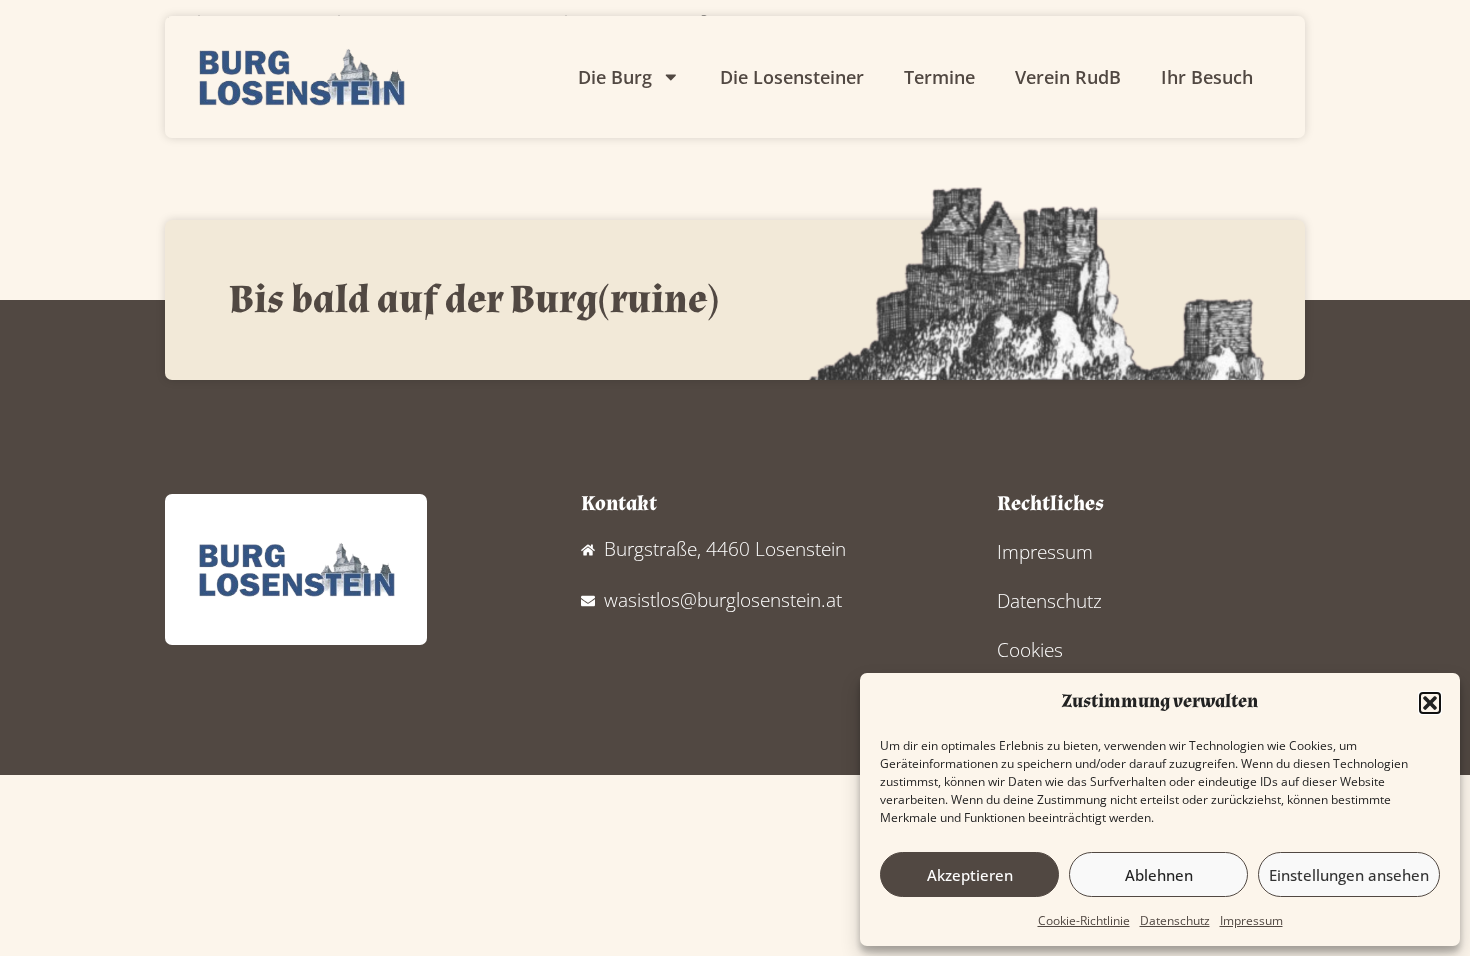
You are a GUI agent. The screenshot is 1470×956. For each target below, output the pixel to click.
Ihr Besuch (1207, 77)
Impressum (1251, 920)
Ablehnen (1159, 875)
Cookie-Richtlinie (1084, 920)
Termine (939, 77)
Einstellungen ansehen (1349, 875)
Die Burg (615, 77)
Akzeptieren (970, 875)
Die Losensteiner (792, 77)
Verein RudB (1068, 77)
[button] (1430, 703)
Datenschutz (1175, 920)
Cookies (1030, 649)
